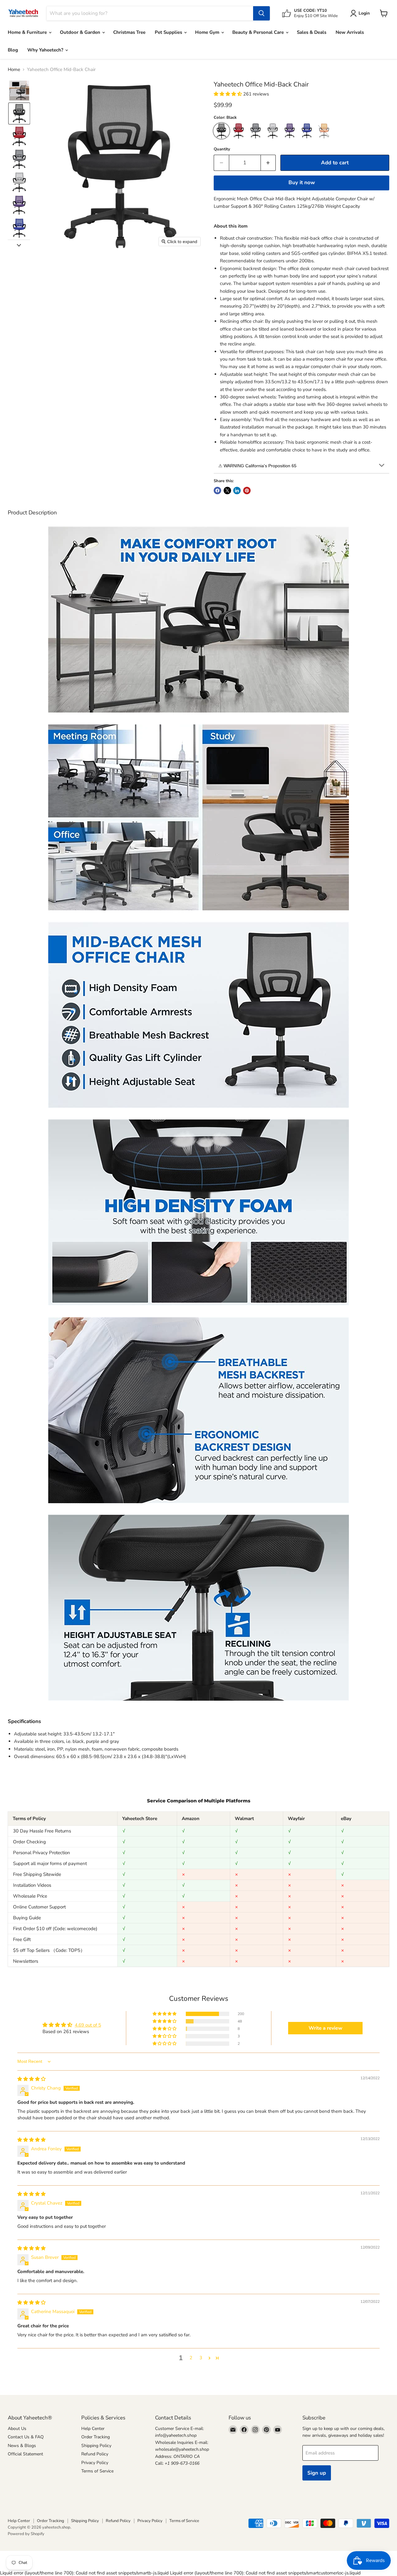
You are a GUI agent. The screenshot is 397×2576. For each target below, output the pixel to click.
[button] (19, 91)
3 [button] (201, 2358)
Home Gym (208, 32)
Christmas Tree (129, 32)
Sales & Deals (312, 32)
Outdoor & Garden (81, 32)
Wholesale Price (30, 1896)
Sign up (317, 2473)
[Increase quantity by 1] (268, 163)
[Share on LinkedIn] (237, 491)
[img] (31, 2079)
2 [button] (191, 2358)
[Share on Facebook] (217, 491)
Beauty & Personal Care (259, 32)
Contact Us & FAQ (26, 2437)
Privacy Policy (95, 2463)
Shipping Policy (96, 2446)
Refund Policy (95, 2454)
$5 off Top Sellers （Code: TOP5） (49, 1950)
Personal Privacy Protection (42, 1853)
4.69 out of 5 (88, 2025)
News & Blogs (22, 2446)
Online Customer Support (39, 1907)
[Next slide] (19, 245)
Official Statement (25, 2454)
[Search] (261, 13)
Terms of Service (97, 2471)
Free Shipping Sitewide (37, 1874)
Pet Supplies (169, 32)
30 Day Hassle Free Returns (42, 1831)
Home (14, 70)
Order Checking (29, 1842)
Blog (13, 50)
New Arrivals (350, 32)
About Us (17, 2429)
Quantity (222, 149)
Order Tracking (96, 2437)
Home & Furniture (28, 32)
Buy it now (302, 182)
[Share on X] (227, 491)
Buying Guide (27, 1918)
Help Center (93, 2429)
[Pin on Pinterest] (247, 491)
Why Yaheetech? (46, 50)
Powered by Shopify (26, 2534)
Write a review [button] (326, 2028)
